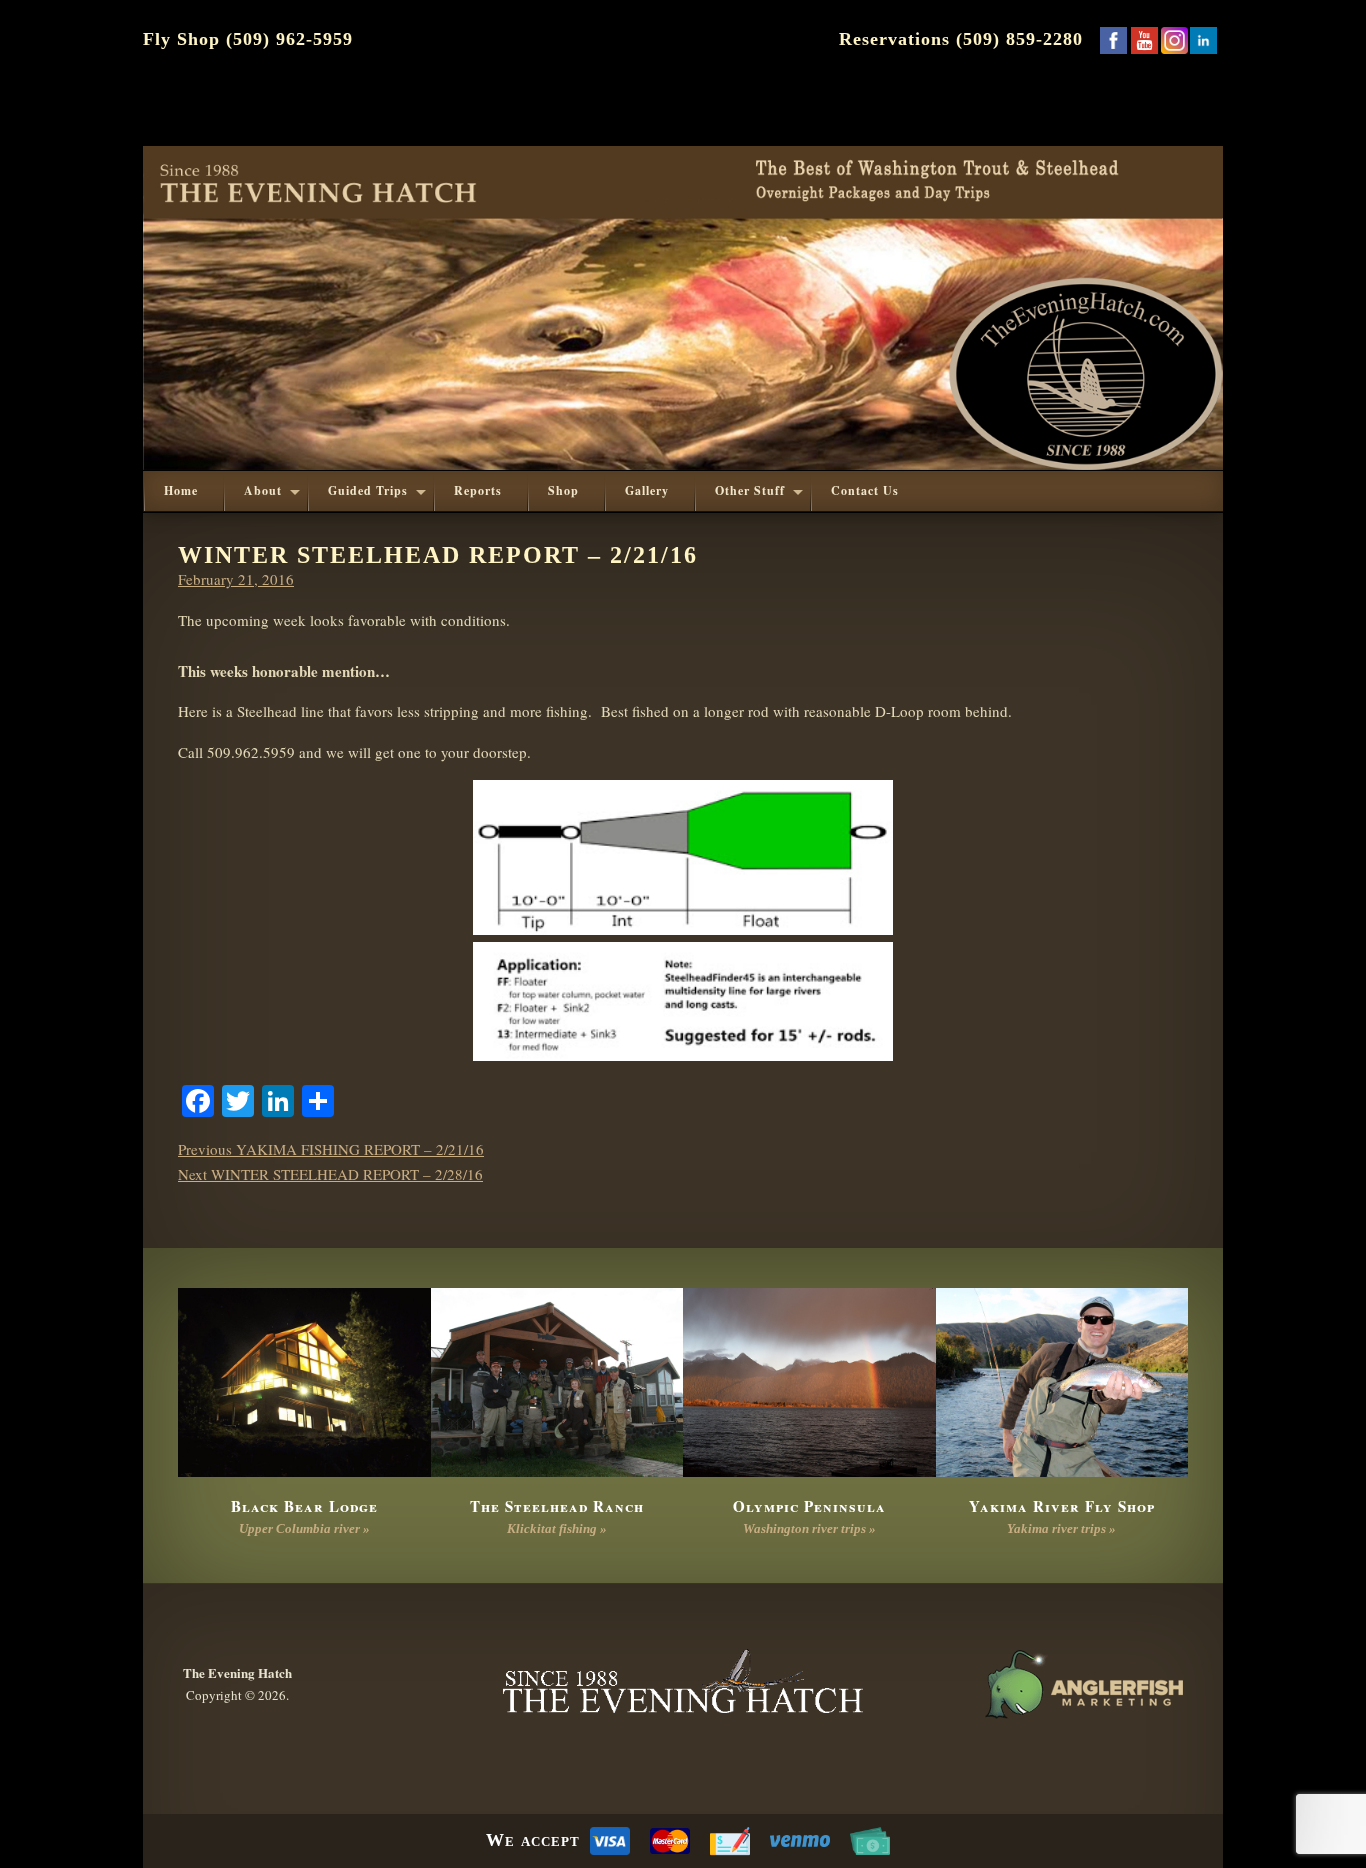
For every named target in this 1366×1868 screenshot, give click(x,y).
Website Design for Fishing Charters (1083, 1684)
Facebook (1113, 40)
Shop (563, 490)
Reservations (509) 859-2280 (961, 39)
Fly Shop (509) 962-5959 (248, 39)
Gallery (647, 490)
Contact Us (865, 490)
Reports (478, 490)
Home (181, 490)
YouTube (1144, 40)
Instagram (1174, 40)
